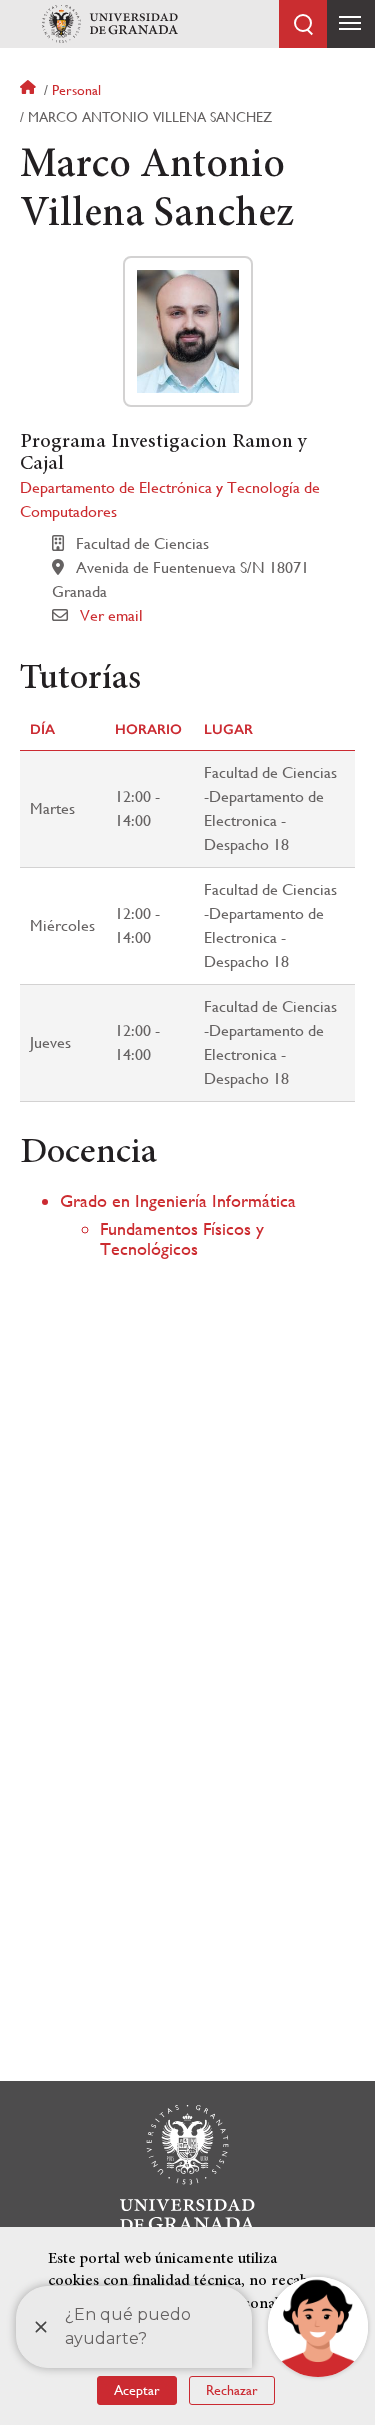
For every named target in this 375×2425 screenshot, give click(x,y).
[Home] (110, 24)
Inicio (30, 90)
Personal (76, 90)
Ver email (111, 615)
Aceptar (137, 2390)
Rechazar (232, 2390)
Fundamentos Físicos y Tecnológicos (182, 1238)
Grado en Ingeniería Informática (178, 1200)
